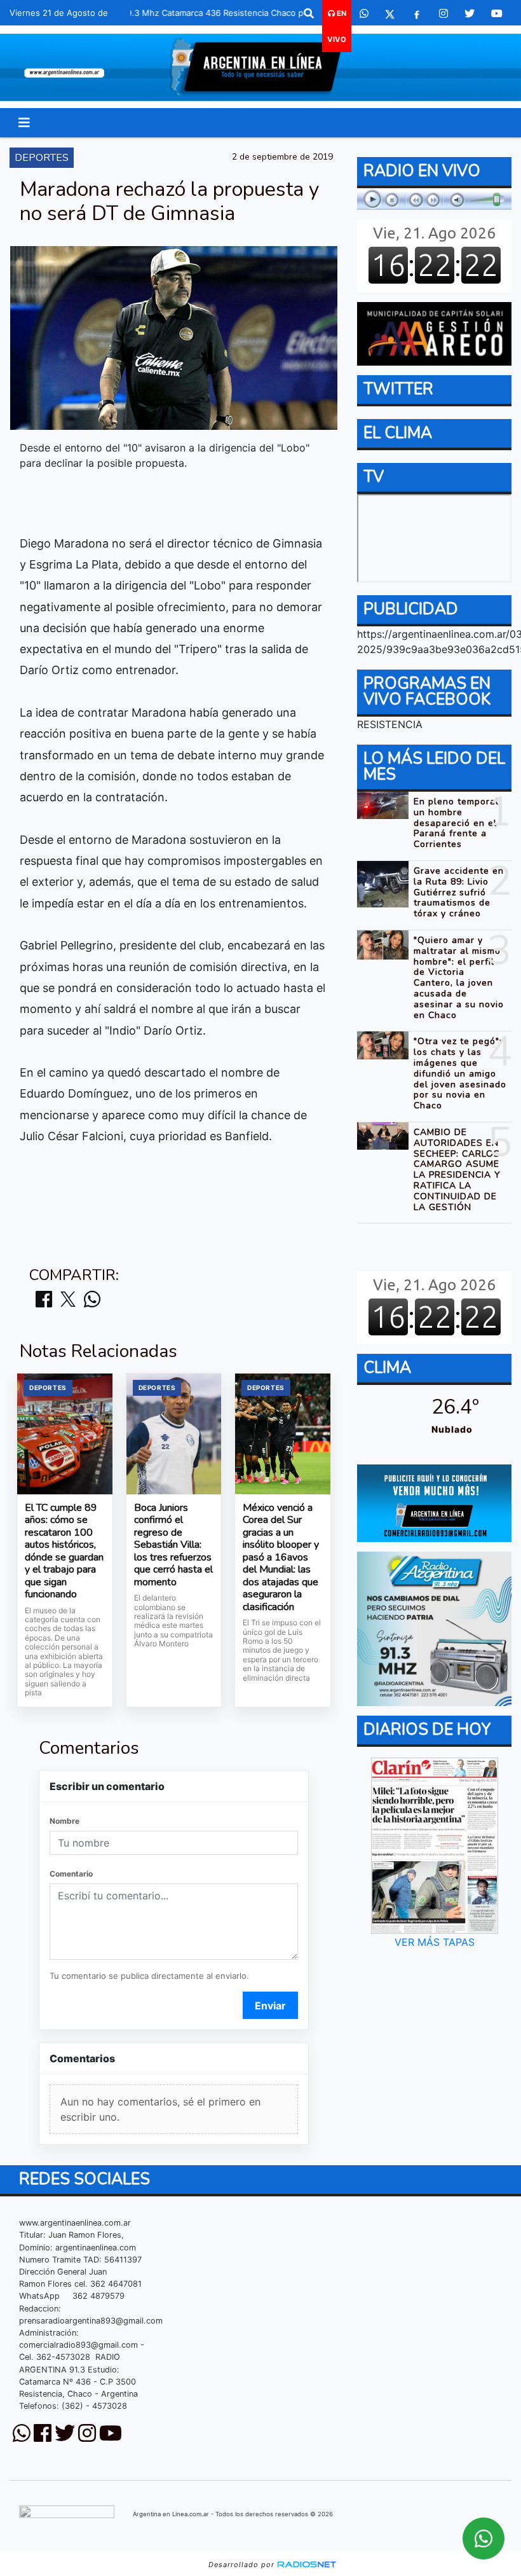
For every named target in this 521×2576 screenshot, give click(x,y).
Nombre (64, 1821)
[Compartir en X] (68, 1300)
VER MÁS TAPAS (434, 1942)
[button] (309, 13)
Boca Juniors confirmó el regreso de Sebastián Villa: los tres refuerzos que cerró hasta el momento (173, 1546)
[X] (390, 13)
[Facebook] (417, 13)
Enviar (270, 2006)
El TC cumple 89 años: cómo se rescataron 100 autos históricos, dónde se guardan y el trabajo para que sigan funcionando (64, 1552)
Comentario (71, 1874)
